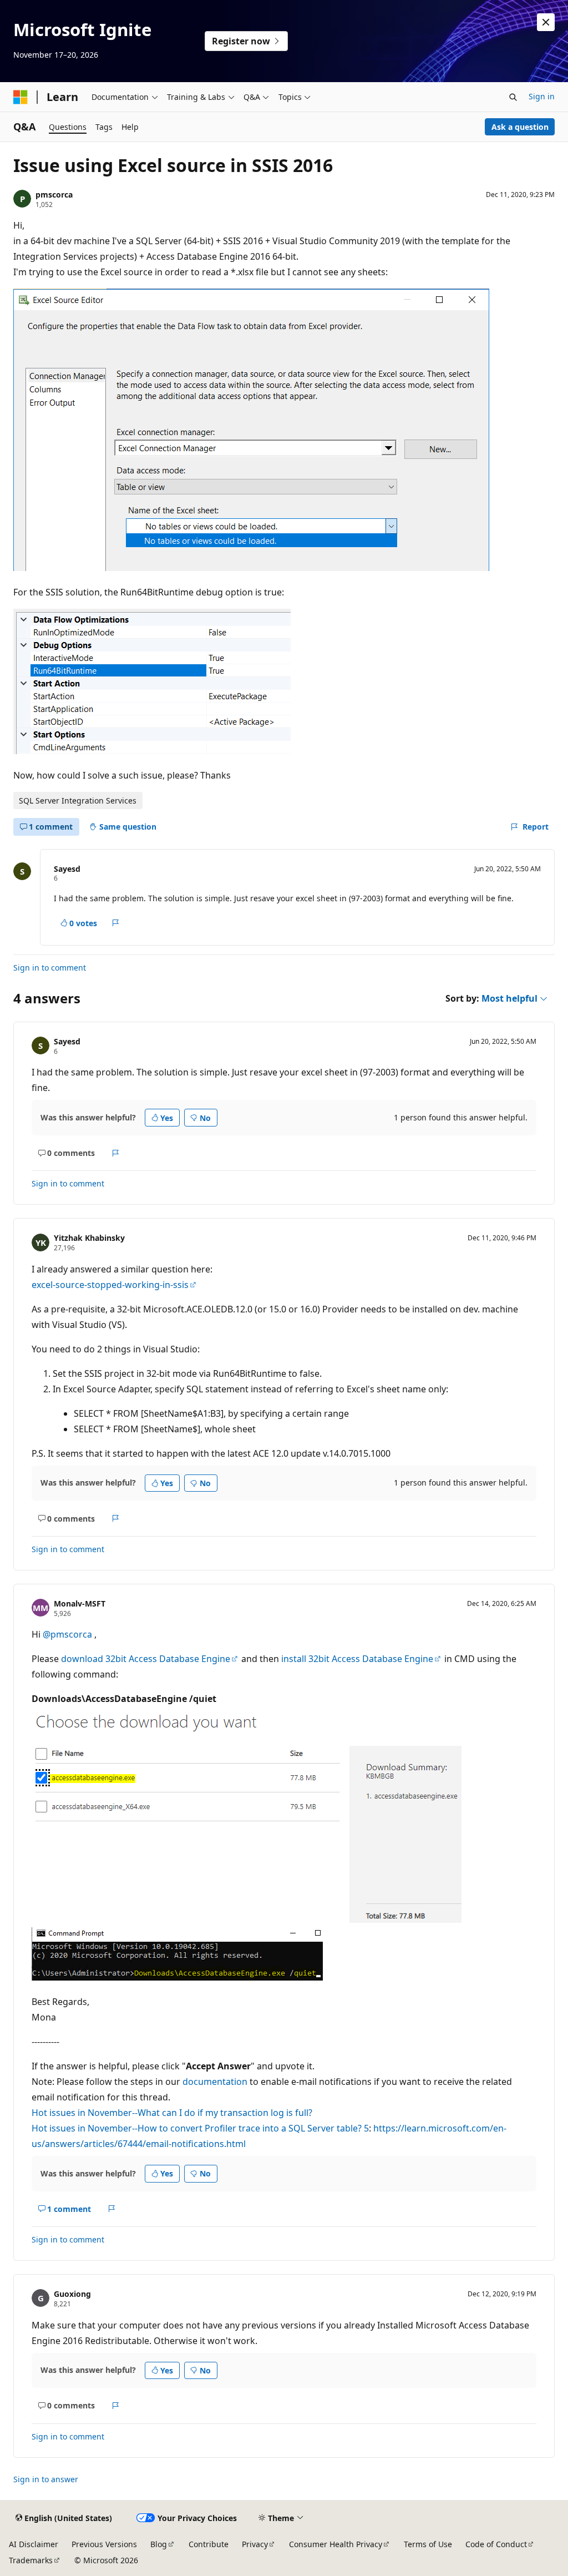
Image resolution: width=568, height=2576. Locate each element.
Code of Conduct (496, 2544)
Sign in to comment (50, 968)
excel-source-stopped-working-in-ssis (110, 1285)
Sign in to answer (46, 2479)
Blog (159, 2544)
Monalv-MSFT (80, 1603)
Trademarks (31, 2560)
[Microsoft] (21, 97)
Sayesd (67, 869)
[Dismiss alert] (546, 22)
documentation (215, 2082)
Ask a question (520, 127)
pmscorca (54, 195)
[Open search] (513, 97)
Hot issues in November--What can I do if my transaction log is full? (172, 2113)
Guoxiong (72, 2294)
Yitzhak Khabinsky (89, 1238)
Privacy (255, 2544)
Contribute (209, 2544)
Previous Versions (104, 2544)
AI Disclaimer (34, 2544)
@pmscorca (69, 1634)
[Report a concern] (116, 923)
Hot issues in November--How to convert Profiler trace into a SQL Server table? (197, 2128)
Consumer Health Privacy (336, 2544)
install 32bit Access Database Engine (357, 1659)
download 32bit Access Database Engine (146, 1659)
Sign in (542, 96)
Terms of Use (428, 2544)
